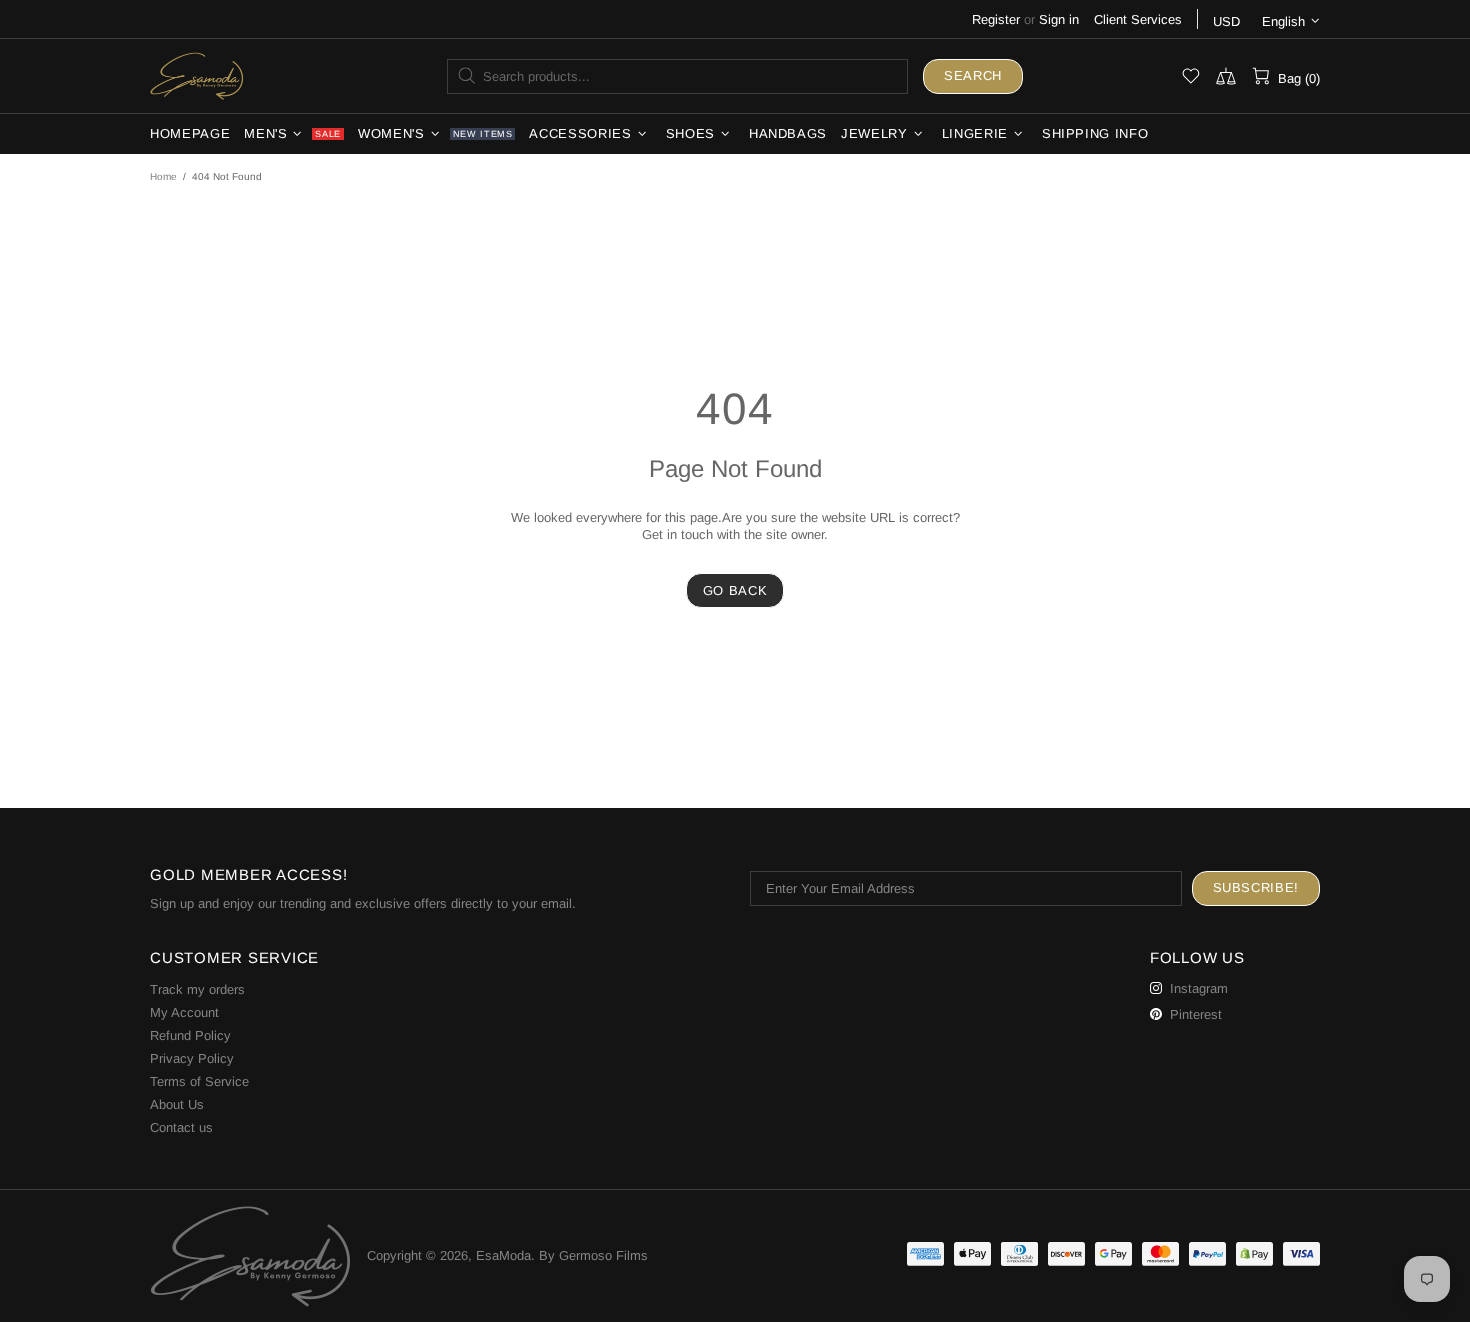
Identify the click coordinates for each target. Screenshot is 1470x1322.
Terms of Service (199, 1081)
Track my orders (197, 989)
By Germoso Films (593, 1255)
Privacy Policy (192, 1058)
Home (163, 176)
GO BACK (735, 590)
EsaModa (197, 75)
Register (996, 19)
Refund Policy (190, 1035)
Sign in (1059, 19)
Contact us (181, 1127)
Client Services (1138, 19)
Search (973, 75)
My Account (184, 1012)
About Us (177, 1104)
